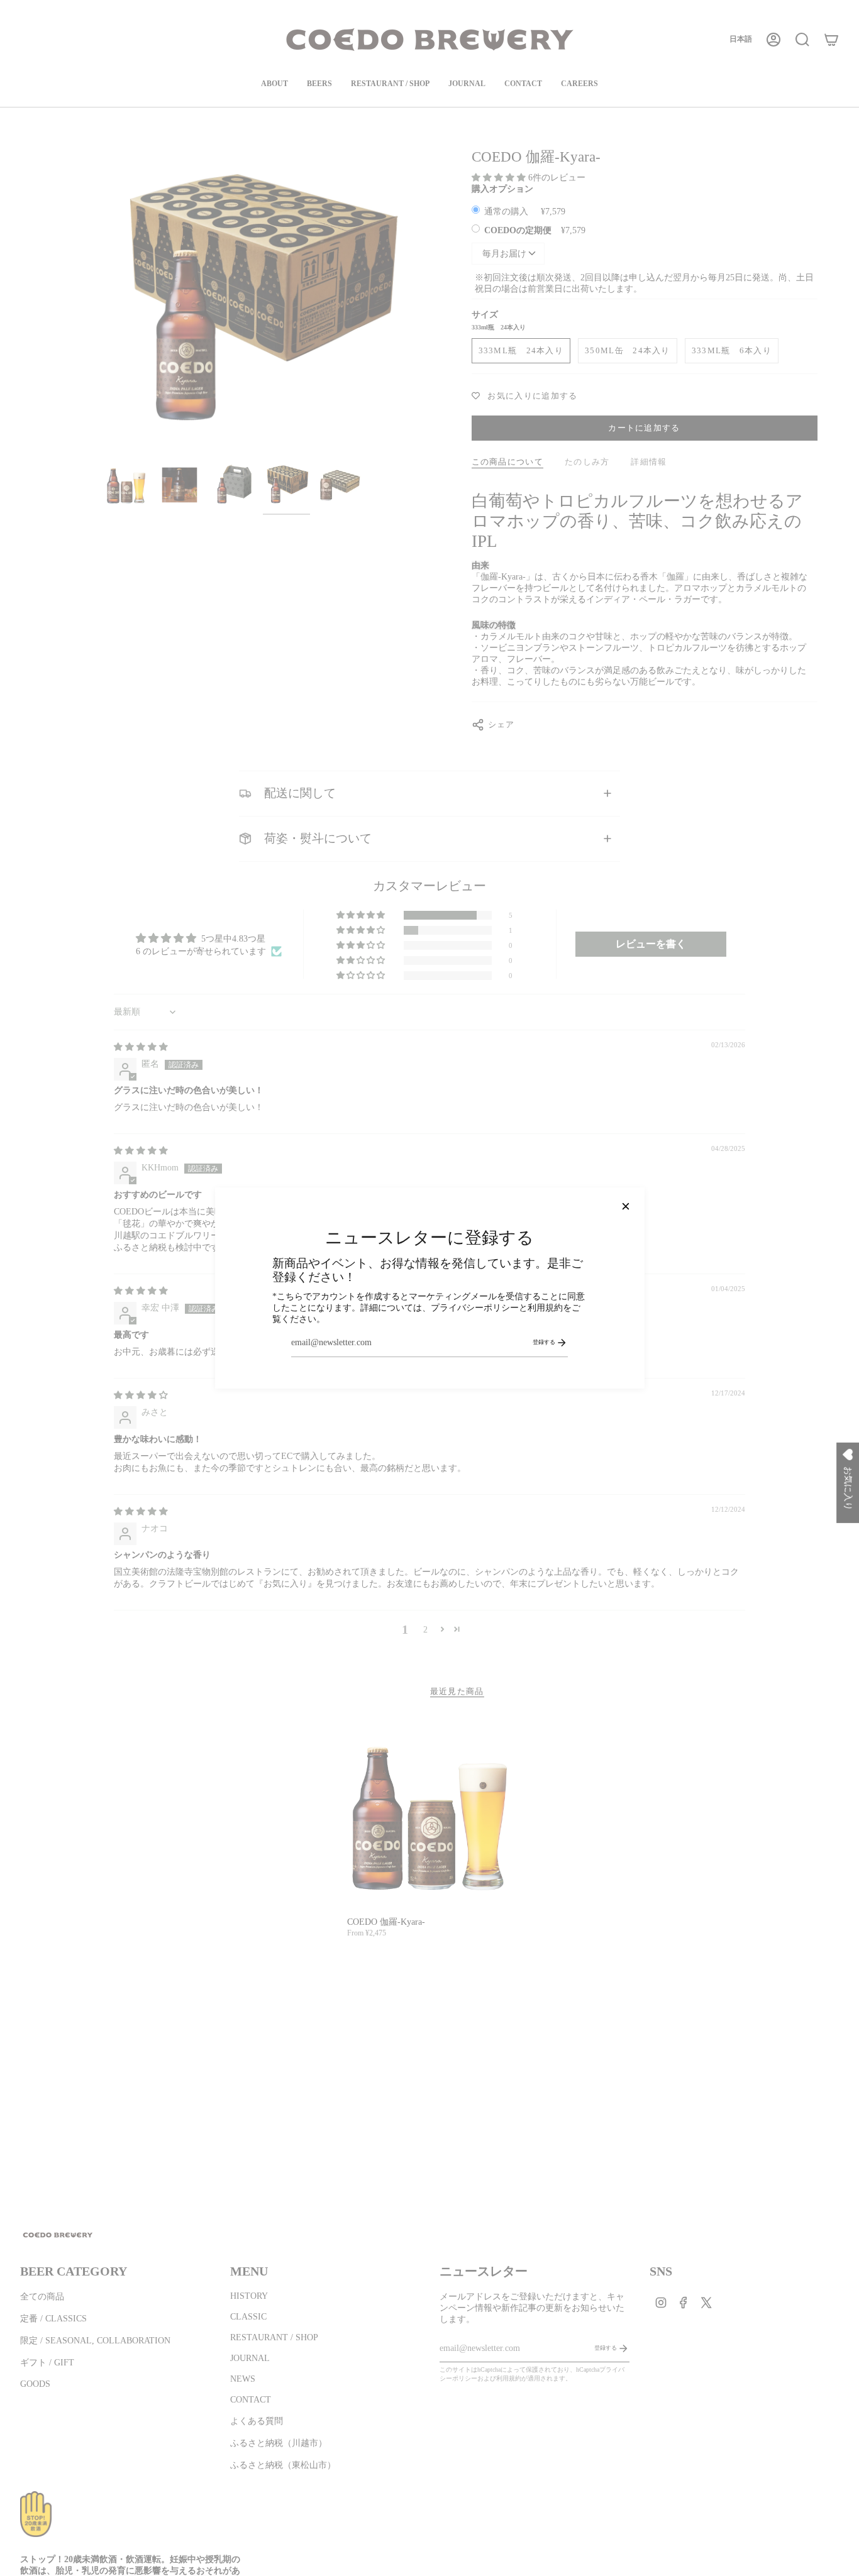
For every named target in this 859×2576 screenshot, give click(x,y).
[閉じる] (626, 1206)
